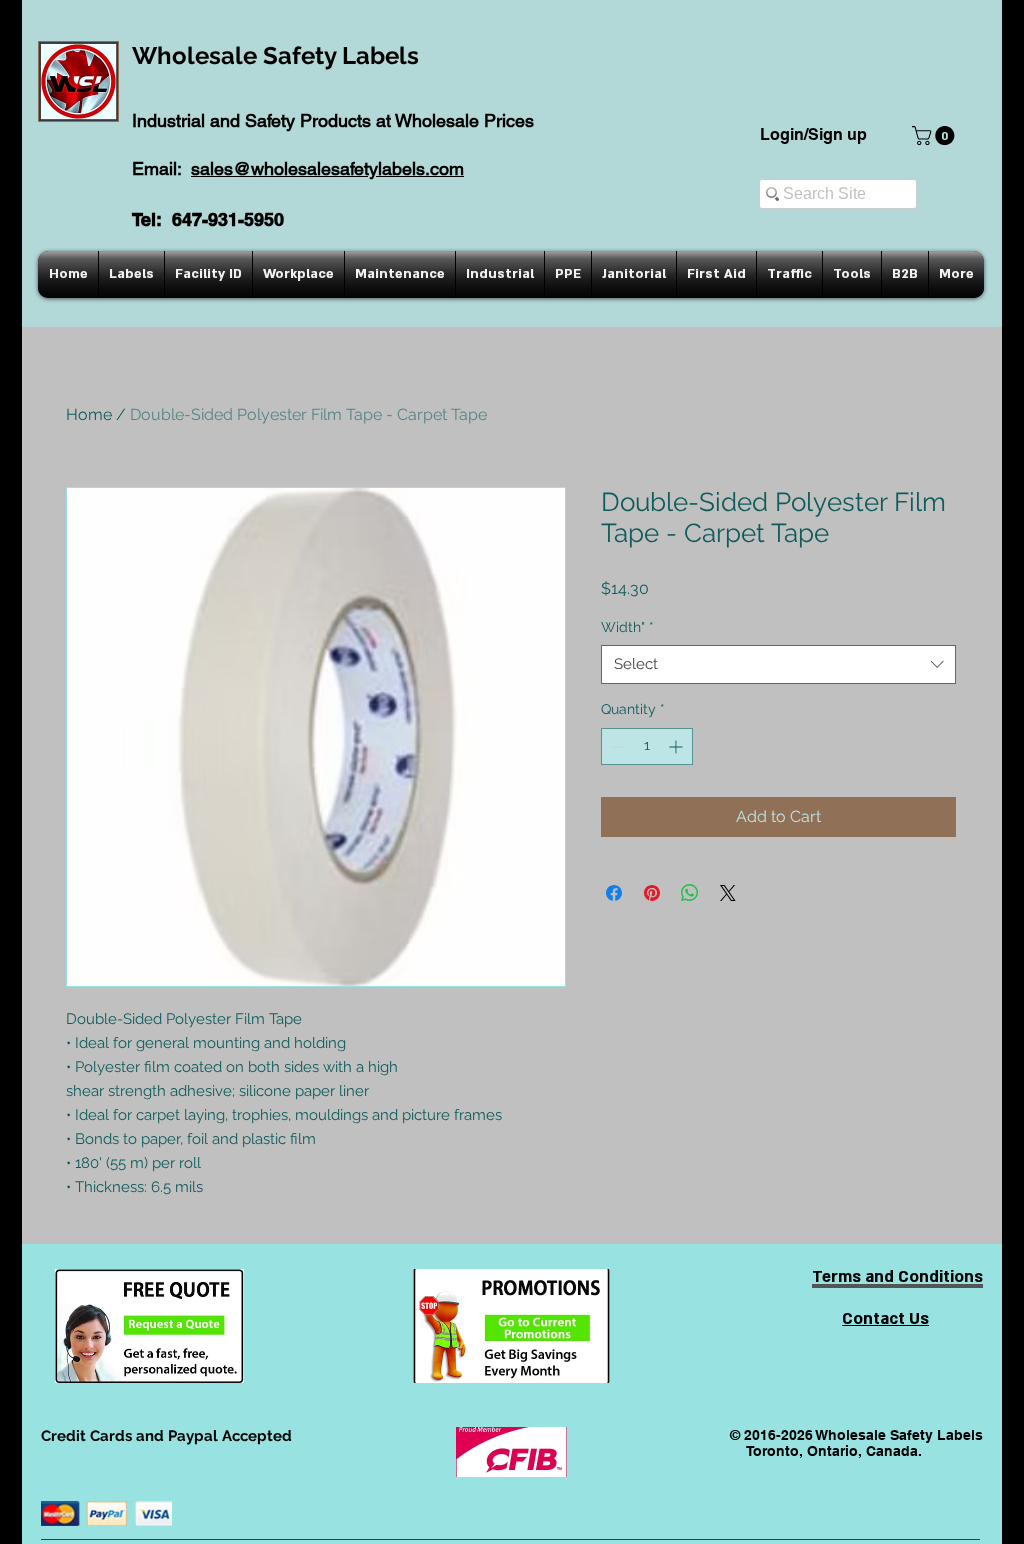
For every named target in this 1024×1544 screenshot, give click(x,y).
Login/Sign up (813, 134)
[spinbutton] (647, 746)
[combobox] (778, 664)
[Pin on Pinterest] (652, 893)
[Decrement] (616, 746)
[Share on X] (728, 893)
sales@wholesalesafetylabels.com (327, 168)
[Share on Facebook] (614, 893)
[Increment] (677, 746)
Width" (627, 627)
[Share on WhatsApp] (690, 893)
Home (89, 414)
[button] (935, 135)
